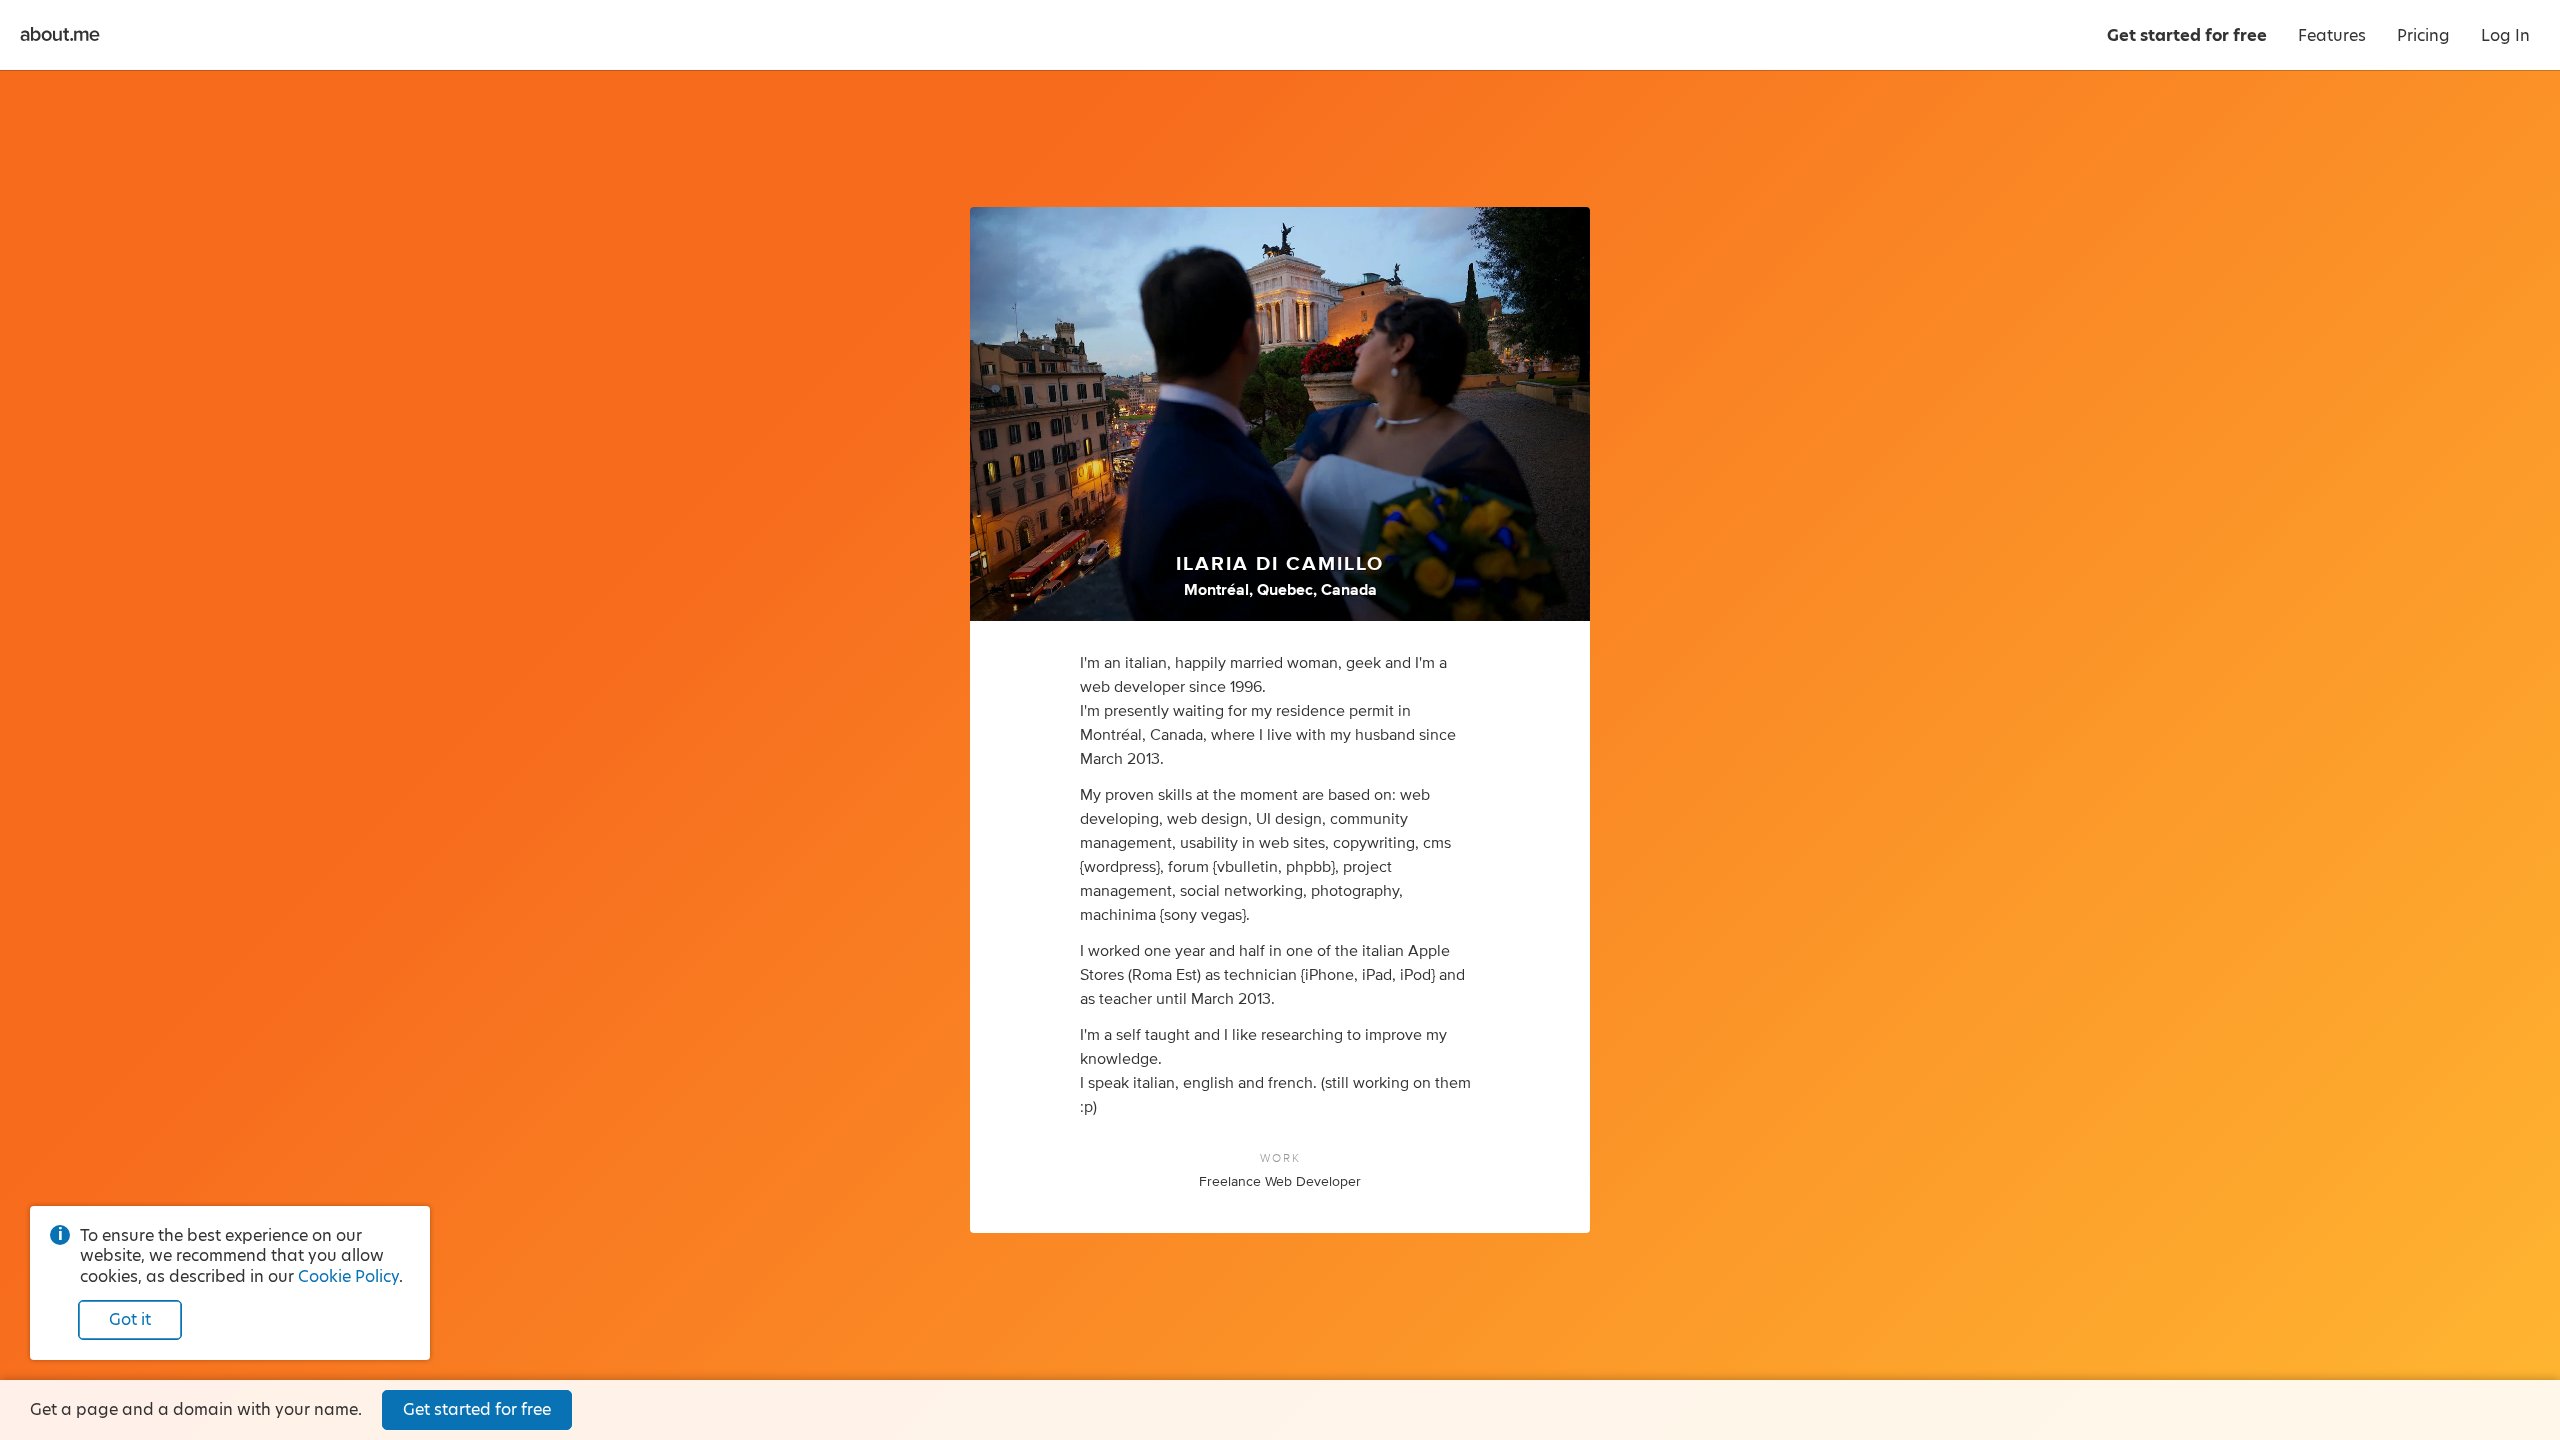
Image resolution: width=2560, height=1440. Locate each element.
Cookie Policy (348, 1276)
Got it (130, 1319)
